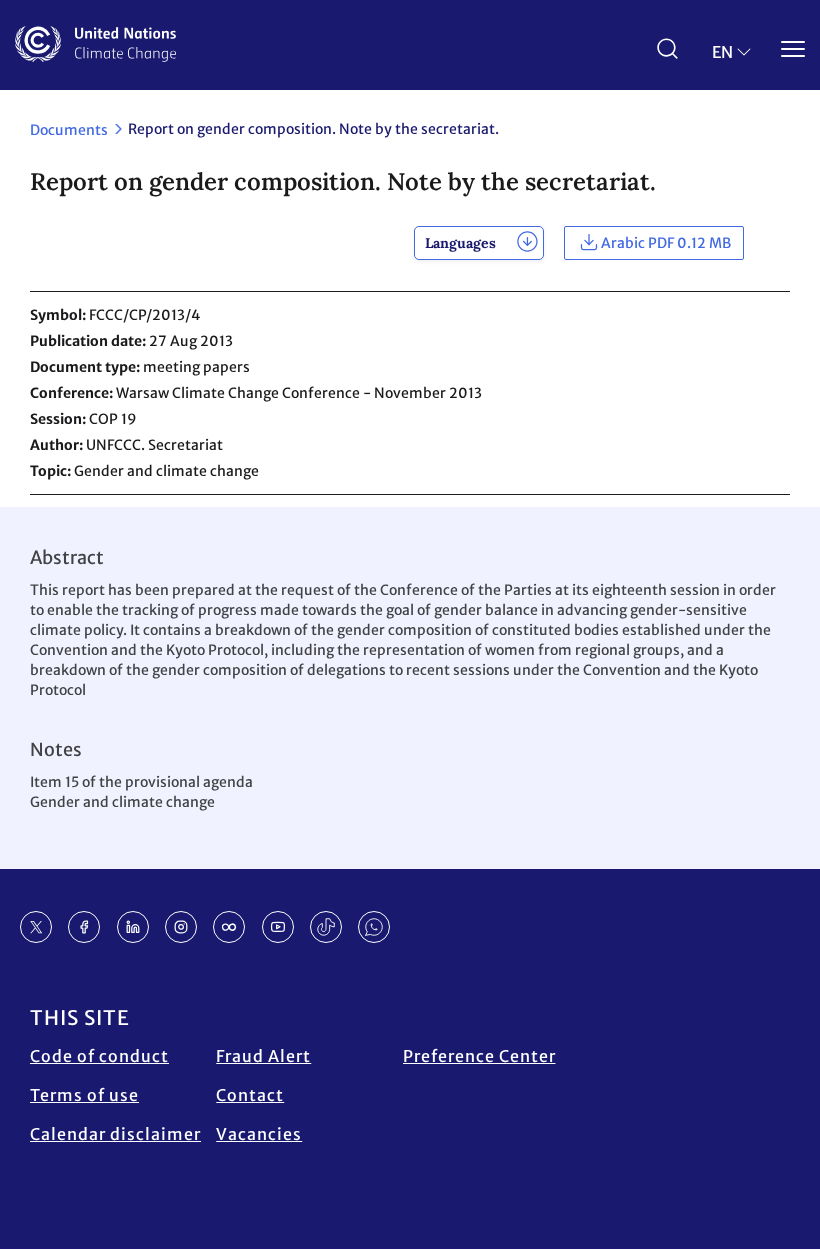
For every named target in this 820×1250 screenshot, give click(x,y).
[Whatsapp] (374, 927)
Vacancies (259, 1134)
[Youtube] (278, 927)
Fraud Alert (263, 1056)
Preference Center (479, 1056)
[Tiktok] (326, 927)
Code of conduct (99, 1056)
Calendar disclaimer (115, 1134)
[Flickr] (229, 927)
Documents (69, 130)
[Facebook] (84, 927)
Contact (250, 1095)
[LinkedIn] (133, 927)
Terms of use (84, 1095)
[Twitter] (36, 927)
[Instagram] (181, 927)
